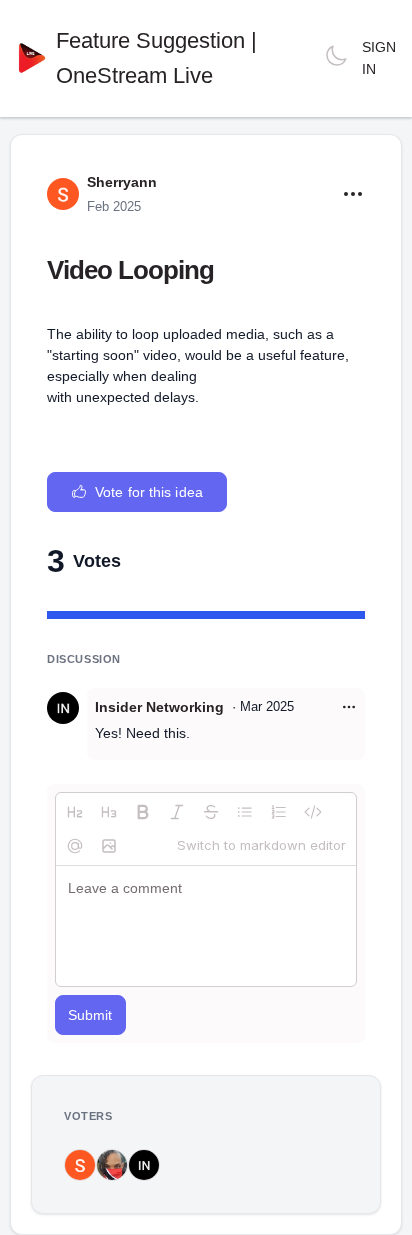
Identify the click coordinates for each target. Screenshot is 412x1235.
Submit (90, 1015)
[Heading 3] (109, 812)
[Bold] (143, 812)
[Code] (313, 812)
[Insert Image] (109, 846)
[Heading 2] (75, 812)
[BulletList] (245, 812)
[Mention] (75, 846)
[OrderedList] (279, 812)
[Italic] (177, 812)
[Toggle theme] (336, 58)
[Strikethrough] (211, 812)
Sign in (379, 58)
